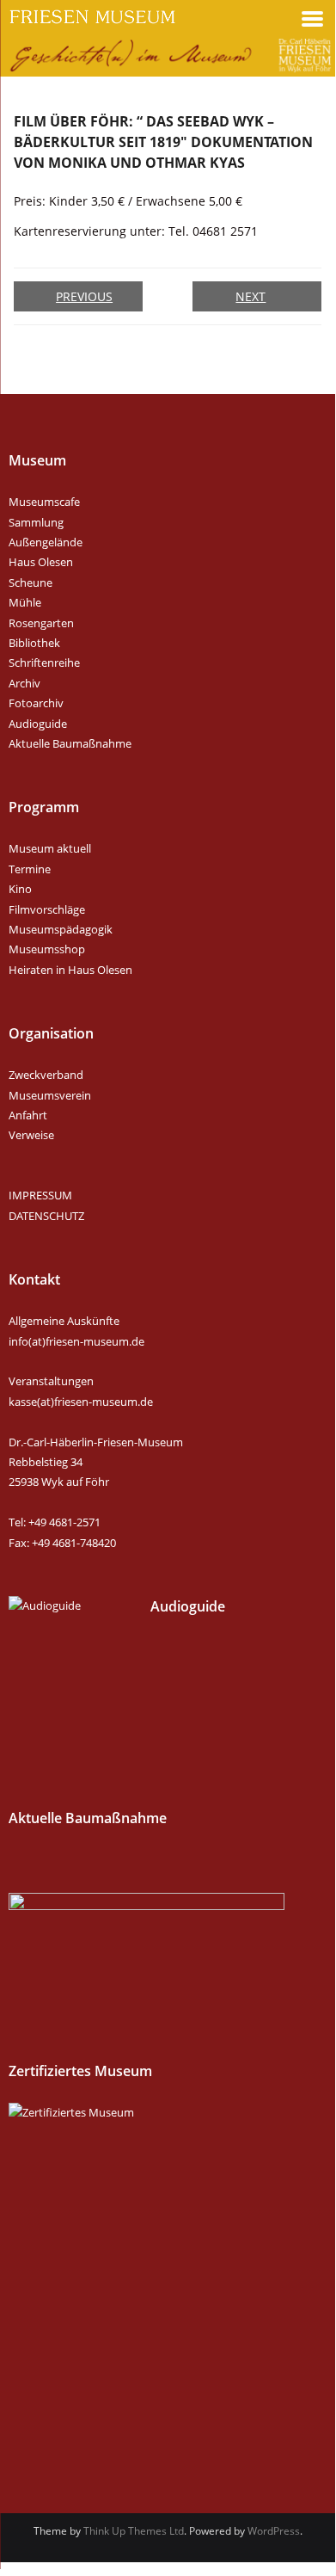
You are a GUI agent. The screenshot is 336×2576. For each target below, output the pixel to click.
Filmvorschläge (47, 909)
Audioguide (38, 724)
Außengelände (46, 542)
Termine (30, 869)
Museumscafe (44, 502)
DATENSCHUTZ (46, 1216)
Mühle (25, 602)
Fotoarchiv (36, 703)
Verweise (31, 1135)
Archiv (24, 683)
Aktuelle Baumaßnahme (70, 743)
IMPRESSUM (40, 1195)
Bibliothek (34, 643)
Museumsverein (50, 1095)
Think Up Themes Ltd (134, 2531)
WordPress (274, 2531)
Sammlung (36, 522)
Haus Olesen (41, 562)
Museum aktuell (50, 848)
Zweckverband (46, 1075)
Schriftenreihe (44, 662)
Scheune (31, 582)
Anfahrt (28, 1115)
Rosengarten (41, 623)
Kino (20, 889)
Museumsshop (47, 949)
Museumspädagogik (61, 929)
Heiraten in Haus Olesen (70, 970)
